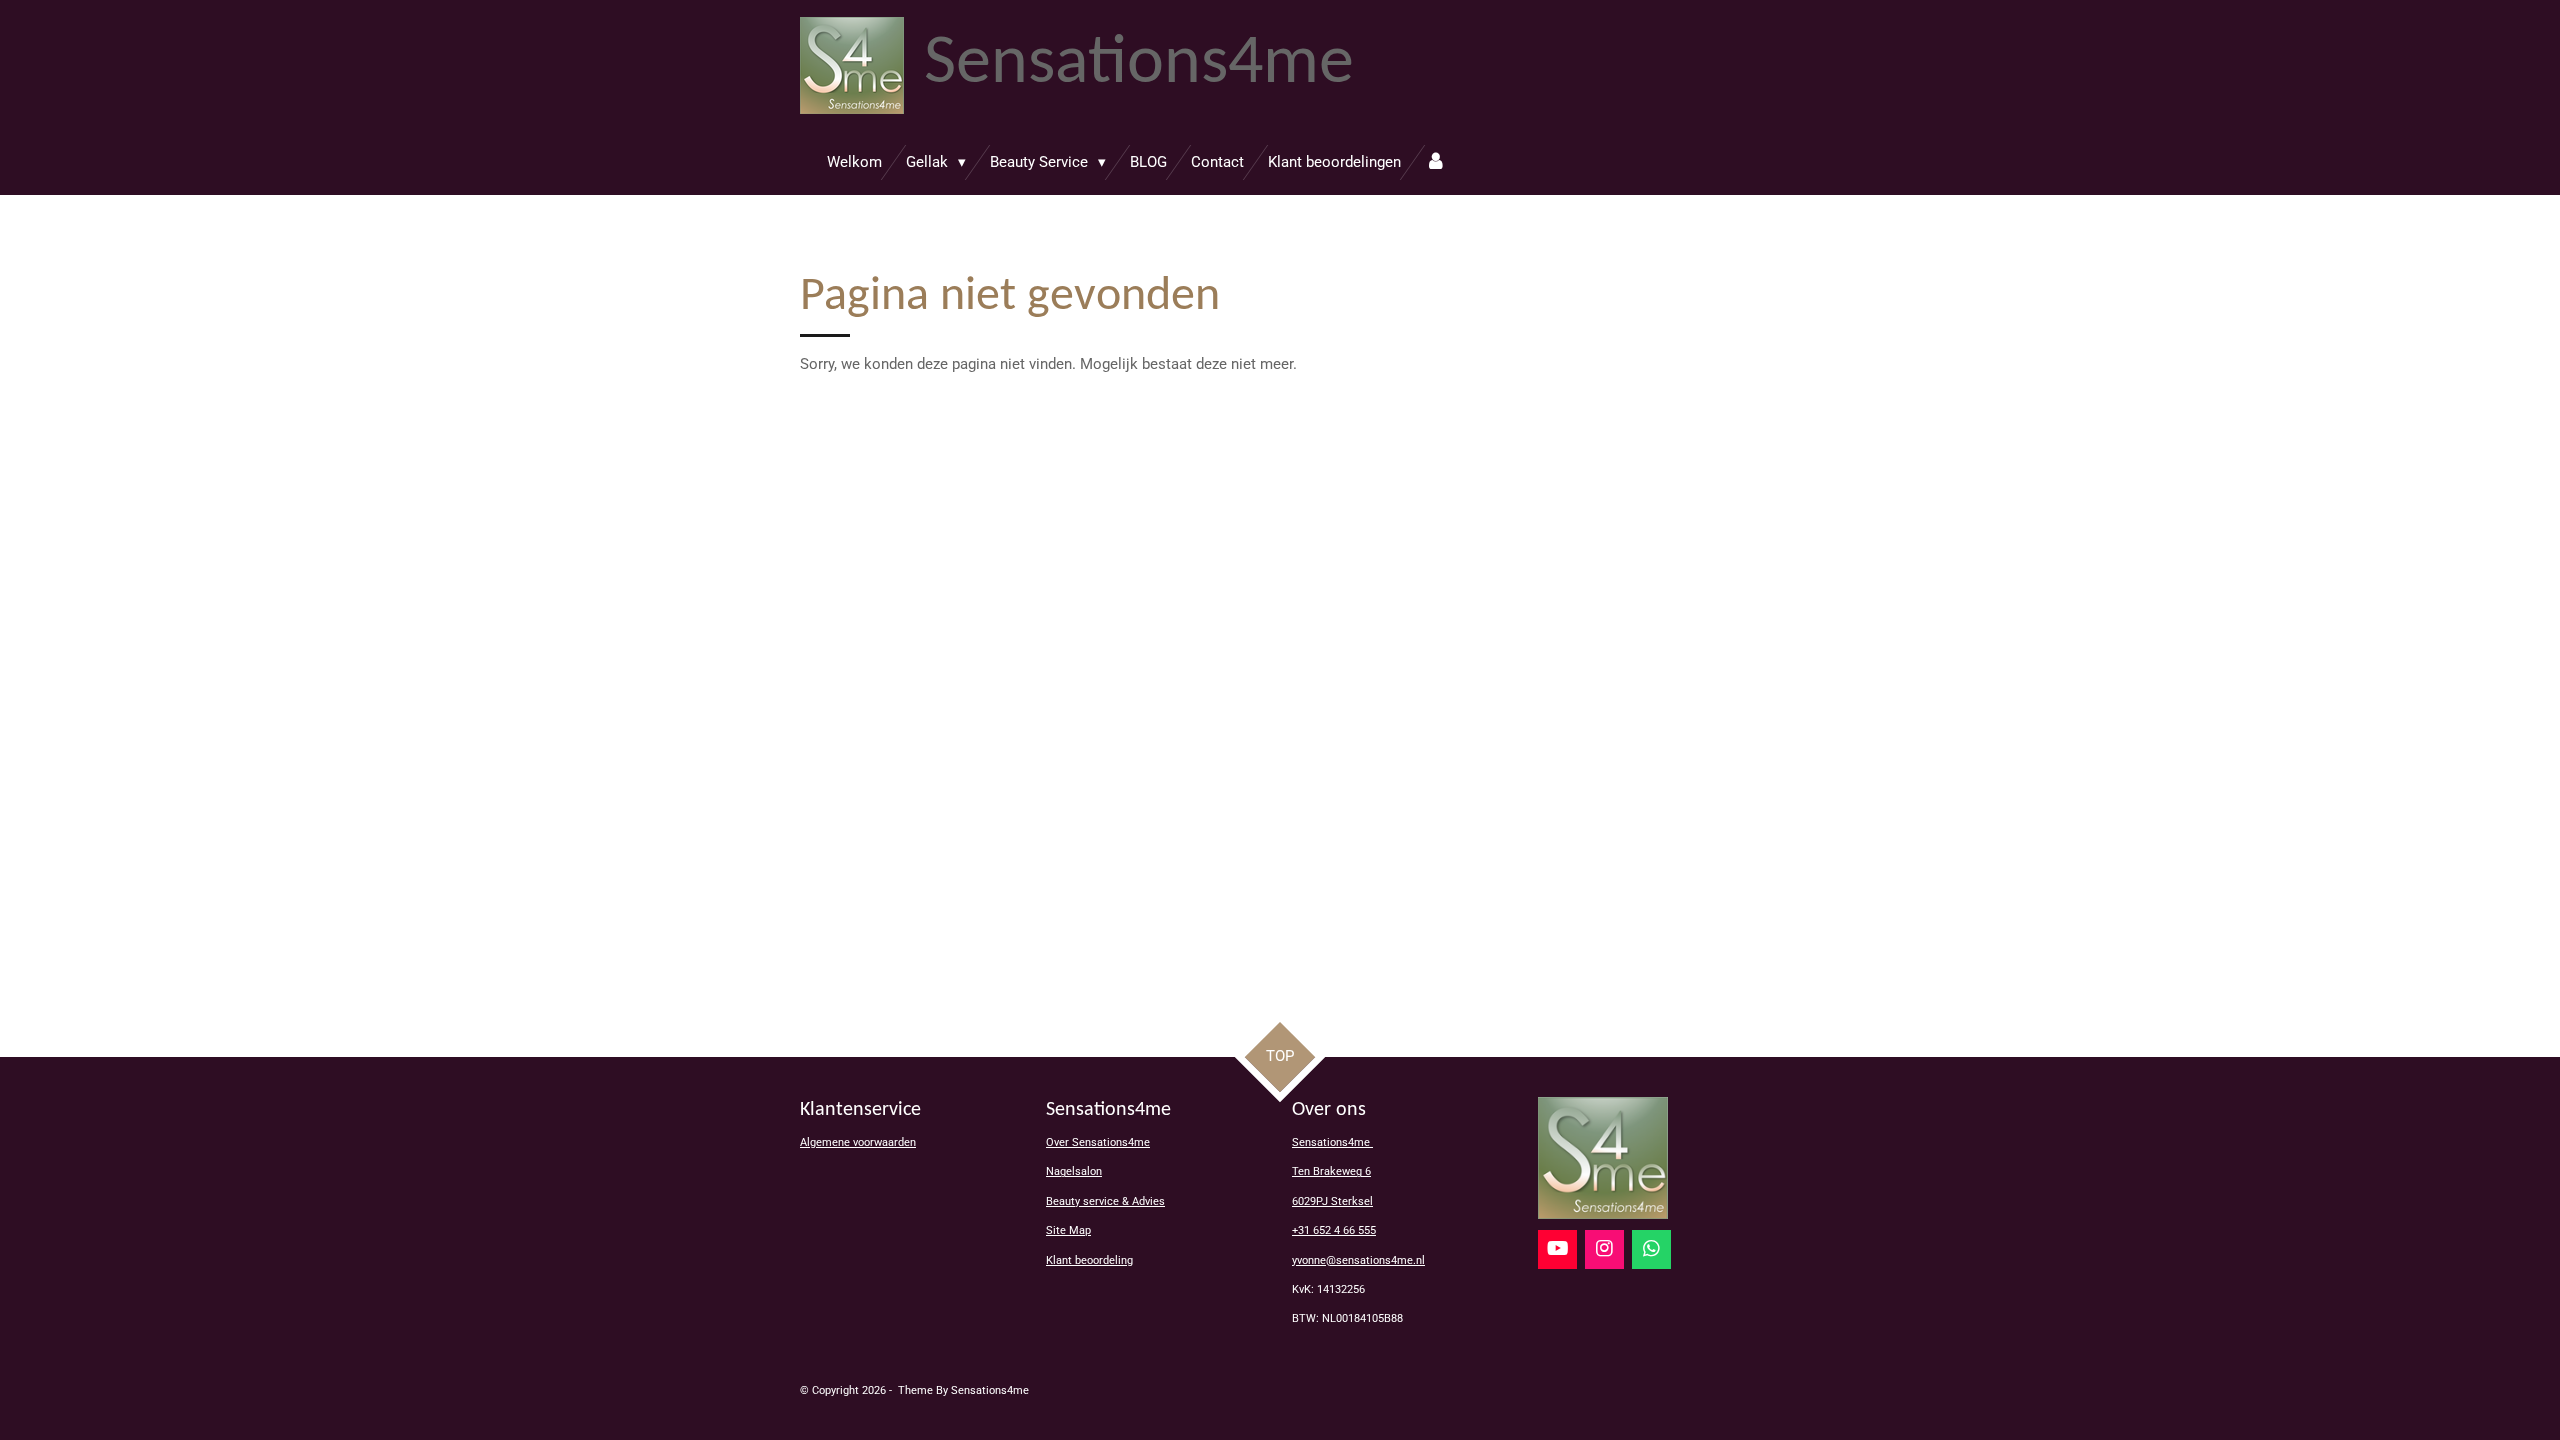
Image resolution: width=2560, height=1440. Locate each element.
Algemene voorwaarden (858, 1142)
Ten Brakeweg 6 (1331, 1171)
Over (1098, 1142)
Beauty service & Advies (1105, 1201)
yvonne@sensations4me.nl (1358, 1260)
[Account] (1435, 162)
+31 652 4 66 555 (1334, 1230)
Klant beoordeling (1089, 1260)
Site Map (1068, 1230)
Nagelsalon (1074, 1171)
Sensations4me (1332, 1142)
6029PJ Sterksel (1332, 1201)
